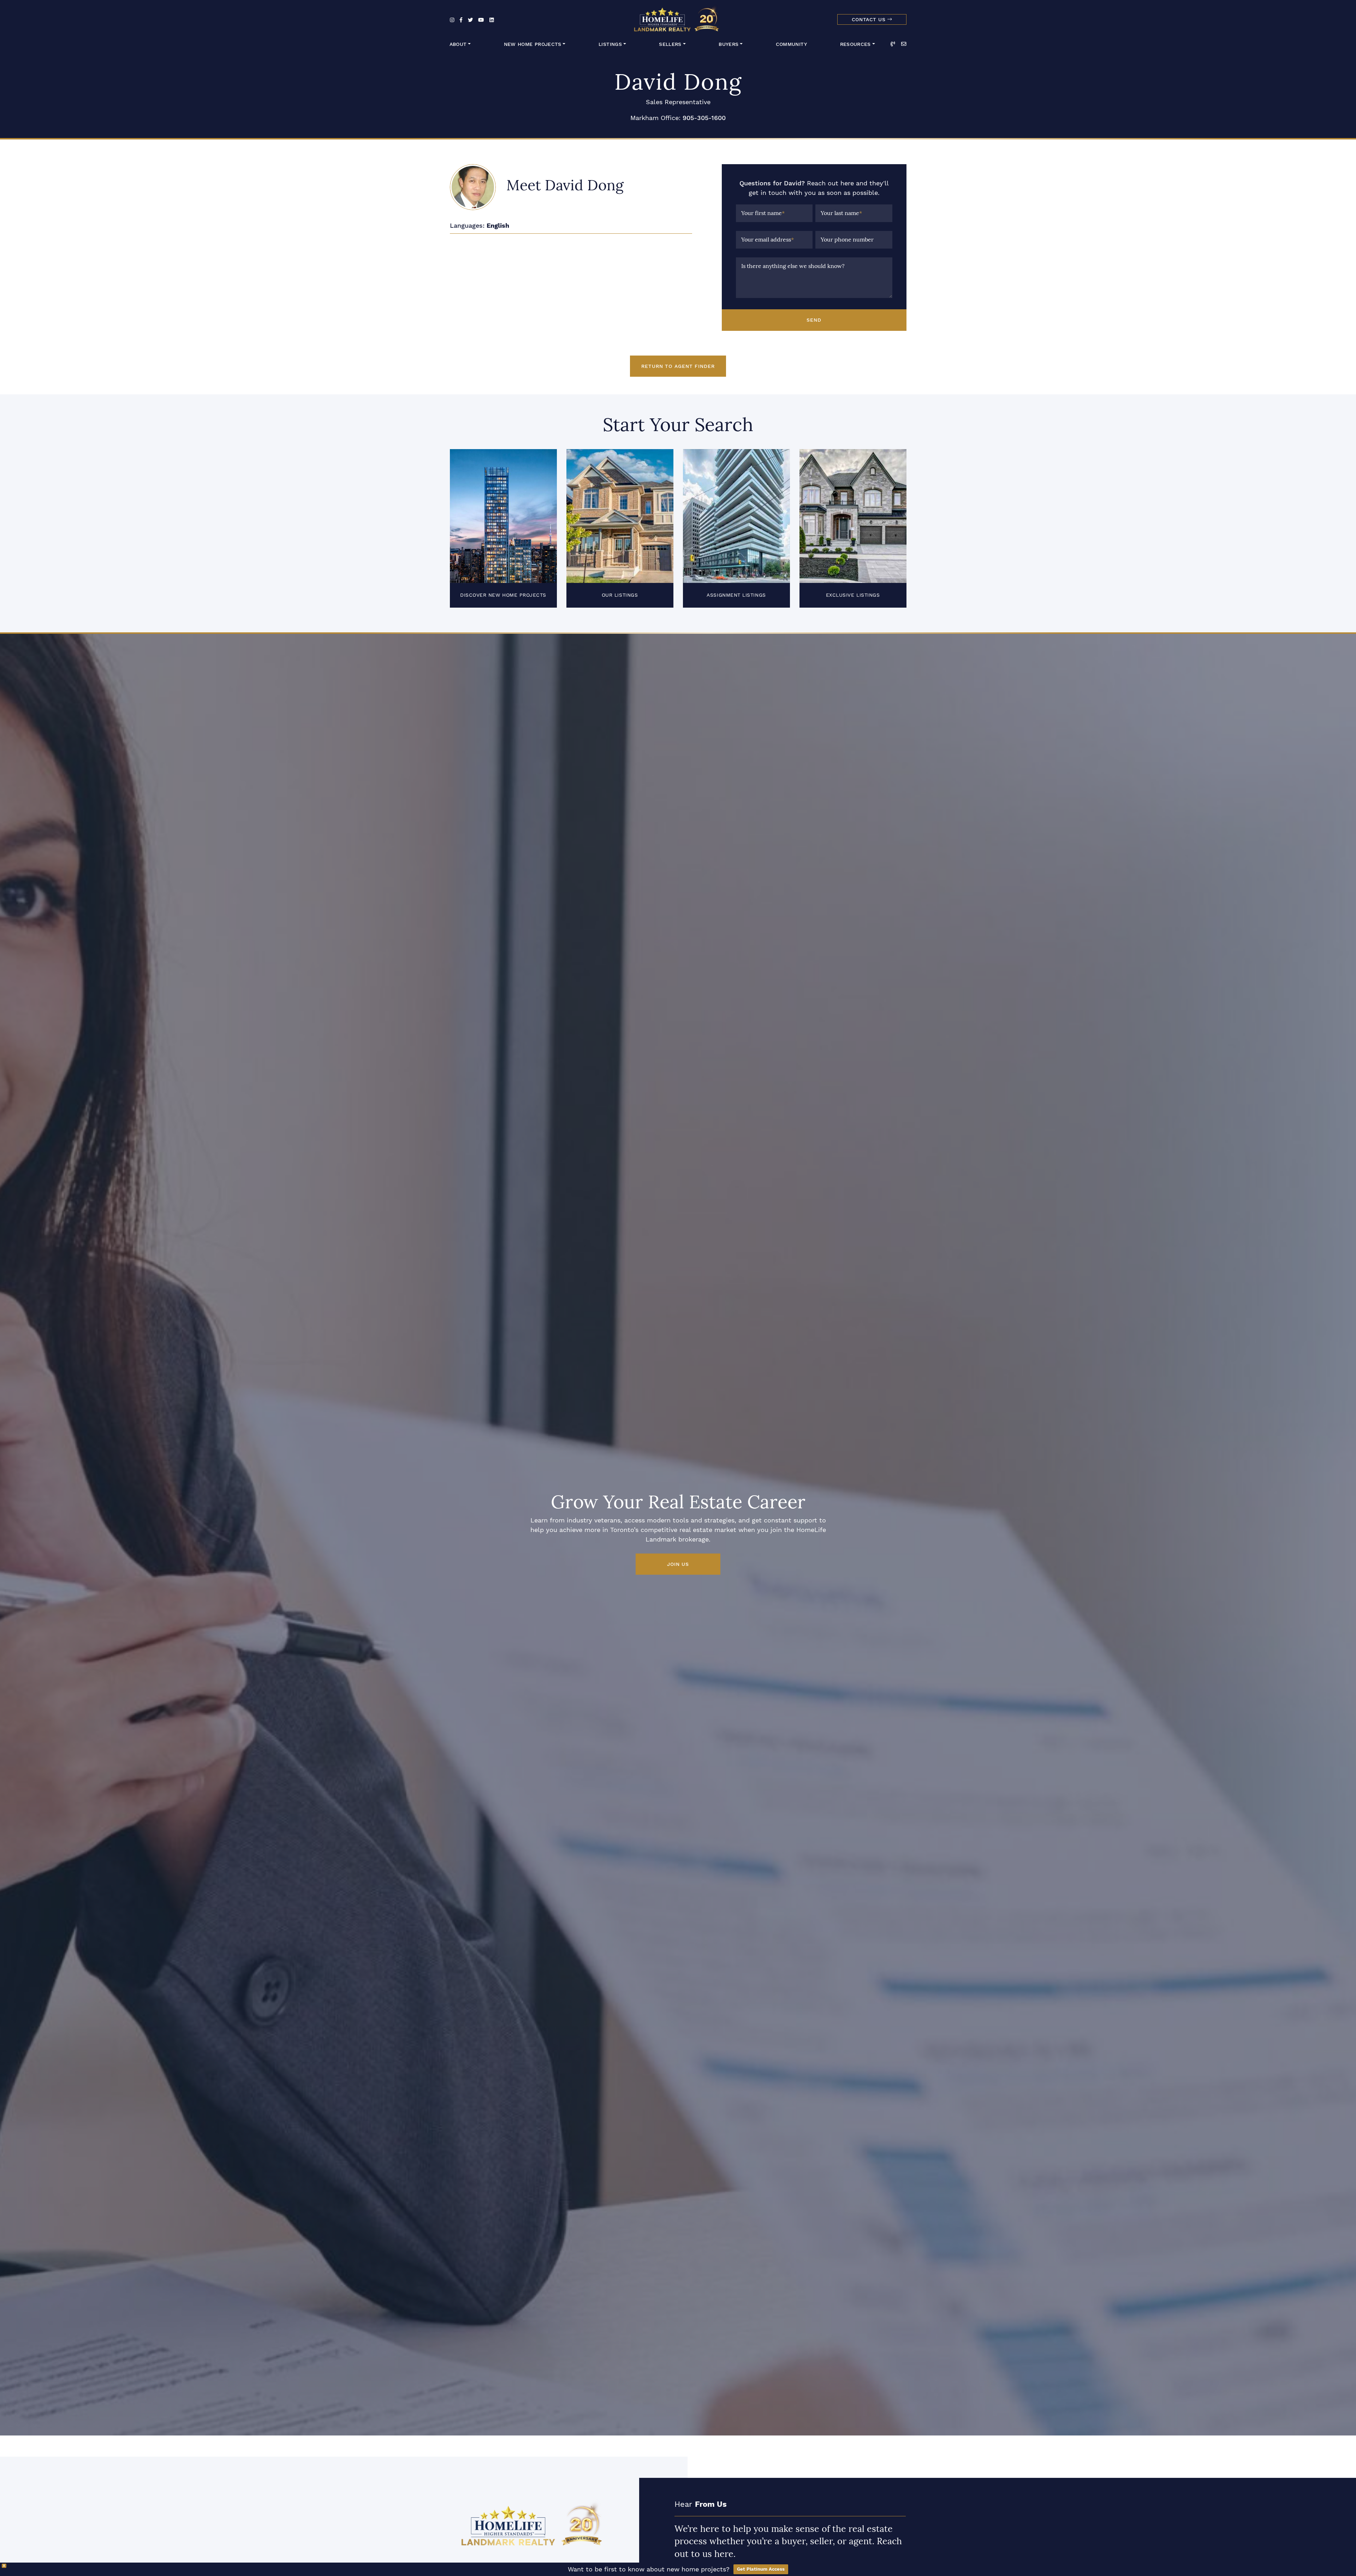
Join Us (678, 1564)
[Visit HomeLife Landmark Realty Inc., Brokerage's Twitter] (470, 20)
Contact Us (870, 20)
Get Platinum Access (761, 2569)
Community (791, 44)
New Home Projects (533, 44)
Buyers (728, 44)
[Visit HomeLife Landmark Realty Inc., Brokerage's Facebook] (461, 20)
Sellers (670, 44)
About (458, 44)
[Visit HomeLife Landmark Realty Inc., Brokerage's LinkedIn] (492, 20)
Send (814, 320)
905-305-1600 (704, 118)
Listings (610, 44)
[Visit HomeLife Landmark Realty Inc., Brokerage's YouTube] (481, 20)
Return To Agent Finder (678, 366)
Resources (855, 44)
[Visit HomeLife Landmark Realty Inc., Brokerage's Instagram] (452, 20)
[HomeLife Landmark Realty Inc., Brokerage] (678, 18)
